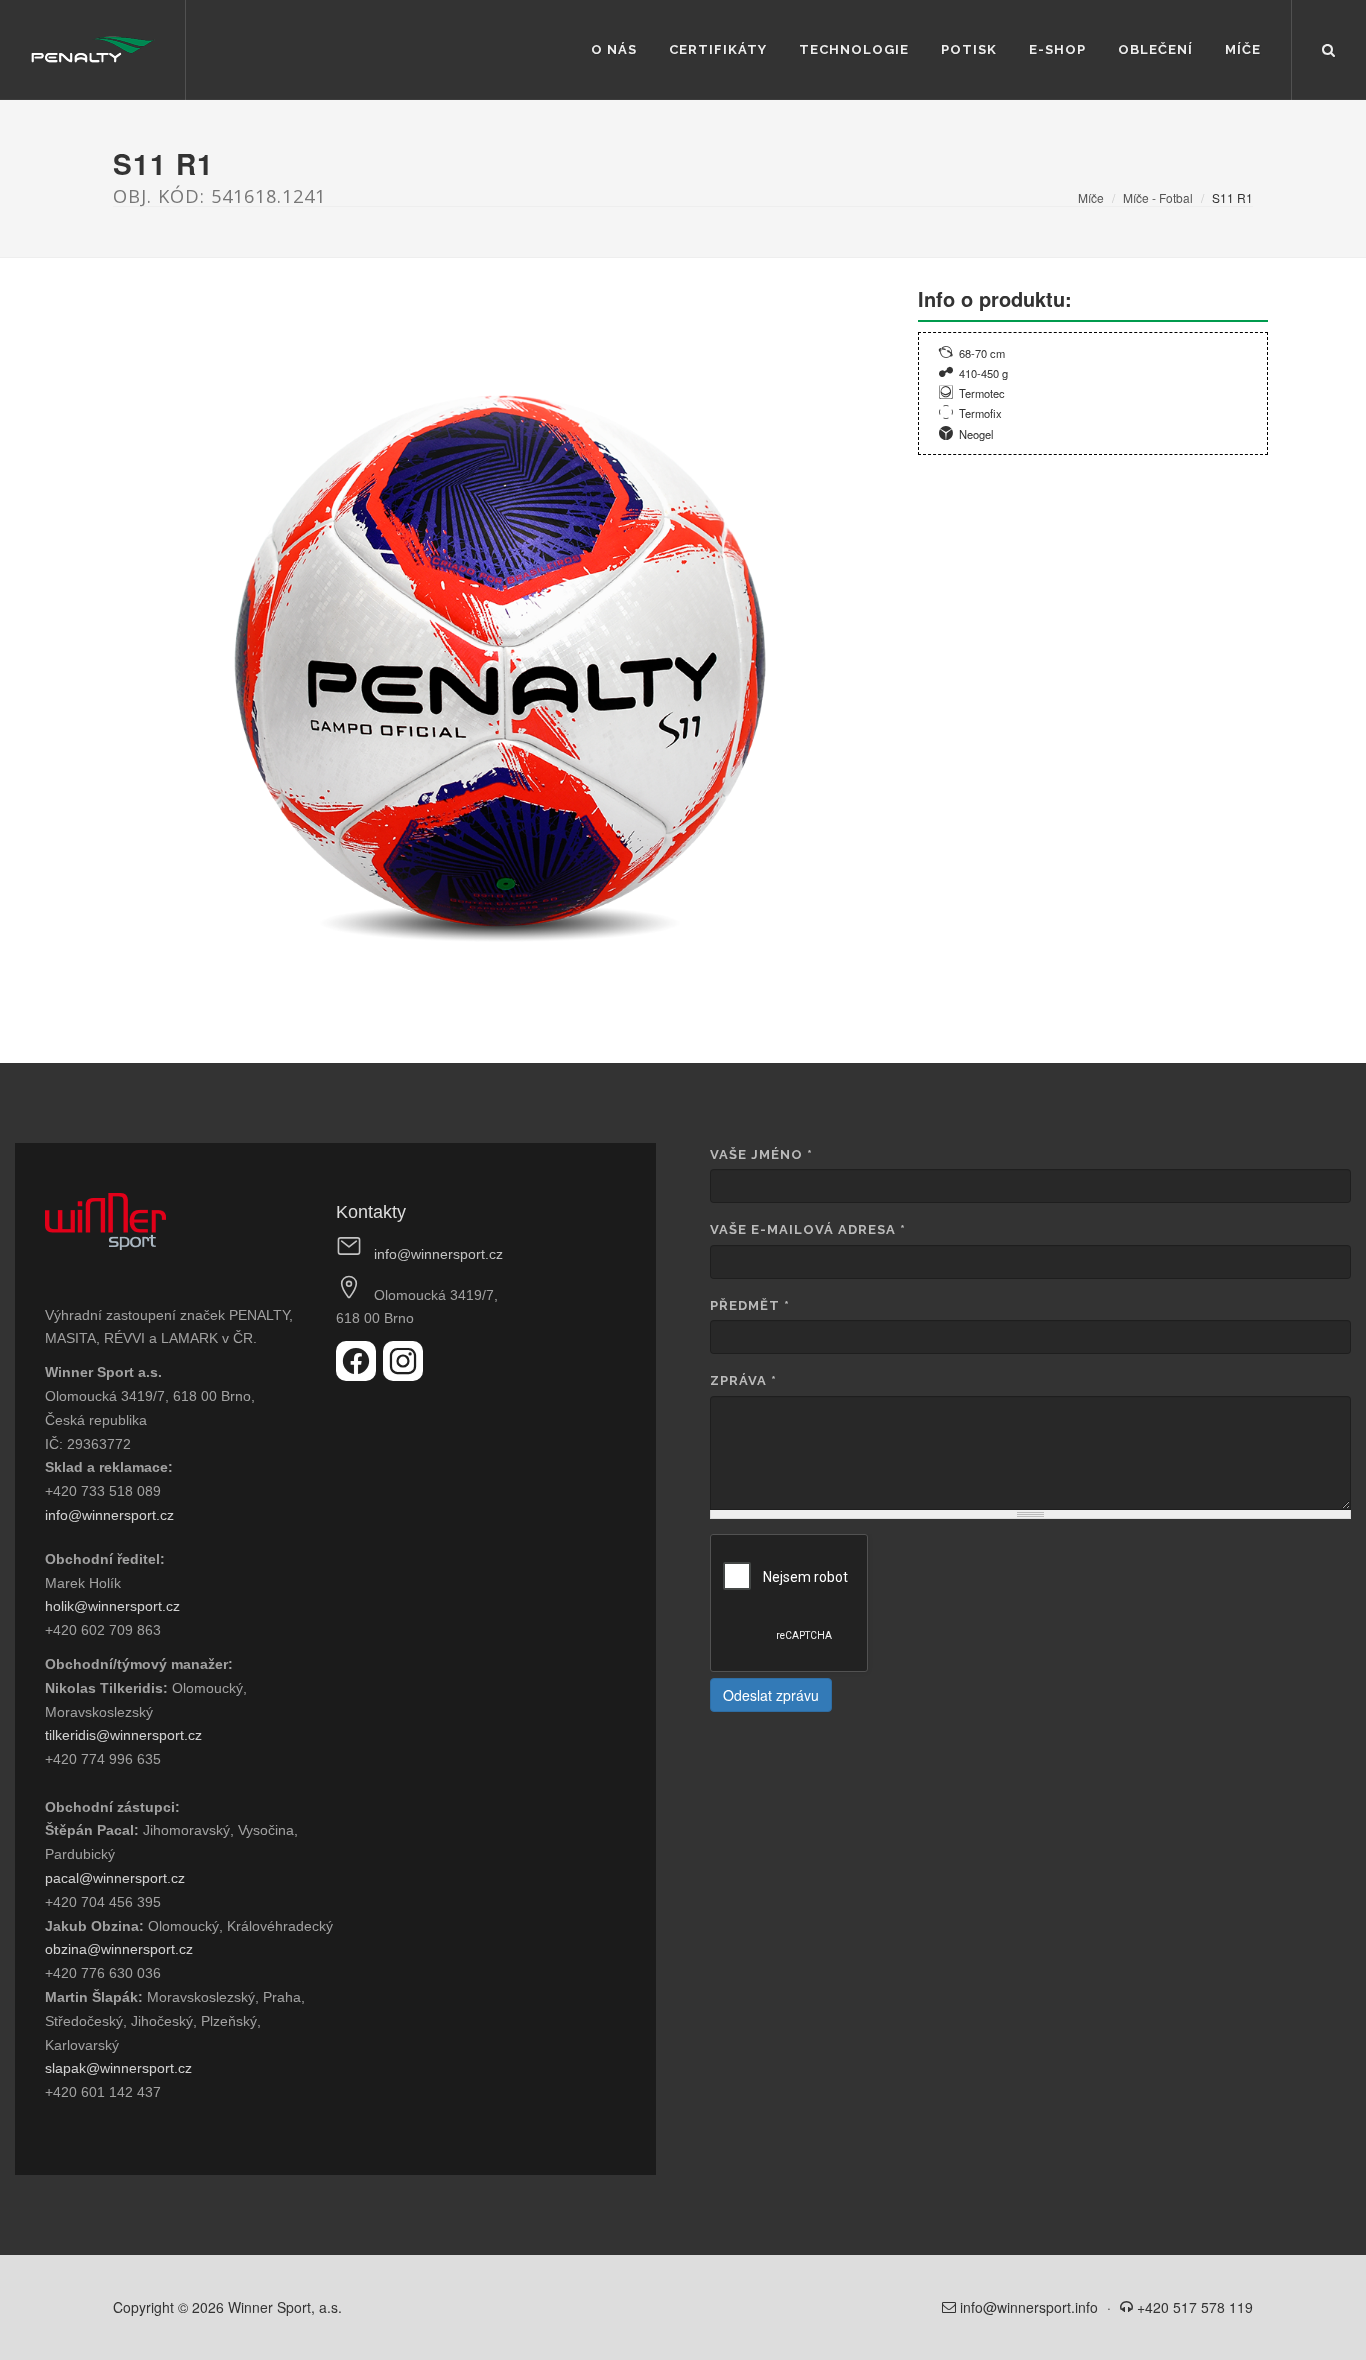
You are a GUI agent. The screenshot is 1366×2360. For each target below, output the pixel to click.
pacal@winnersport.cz (115, 1878)
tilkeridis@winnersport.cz (123, 1735)
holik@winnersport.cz (112, 1606)
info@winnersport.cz (109, 1515)
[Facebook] (359, 1375)
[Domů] (92, 50)
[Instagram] (403, 1375)
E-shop (1057, 49)
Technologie (854, 49)
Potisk (969, 49)
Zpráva (743, 1380)
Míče (1243, 49)
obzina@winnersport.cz (119, 1949)
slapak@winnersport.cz (118, 2068)
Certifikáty (718, 49)
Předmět (750, 1305)
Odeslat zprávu (771, 1695)
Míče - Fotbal (1158, 197)
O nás (614, 49)
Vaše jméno (761, 1154)
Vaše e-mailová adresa (808, 1229)
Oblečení (1155, 49)
